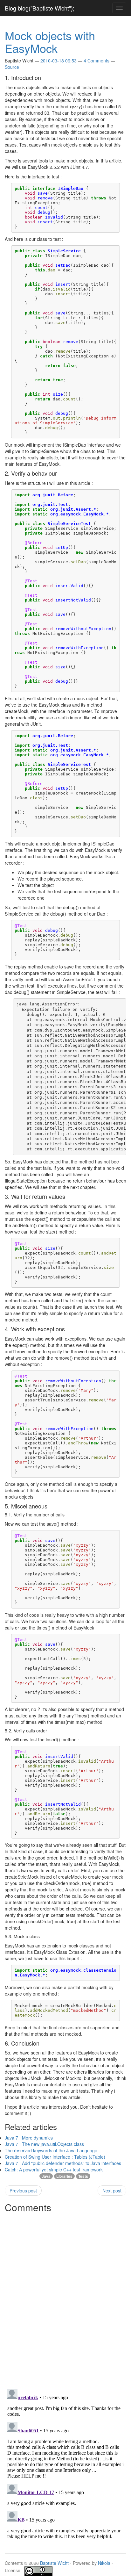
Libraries (64, 2176)
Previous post (23, 2191)
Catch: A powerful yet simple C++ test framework (54, 2169)
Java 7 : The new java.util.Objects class (44, 2144)
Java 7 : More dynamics (29, 2138)
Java (46, 2176)
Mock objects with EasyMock (50, 42)
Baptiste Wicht (54, 2563)
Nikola (104, 2563)
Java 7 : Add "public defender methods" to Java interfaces (63, 2163)
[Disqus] (65, 2295)
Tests (83, 2176)
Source (12, 67)
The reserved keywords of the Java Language (51, 2150)
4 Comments (97, 61)
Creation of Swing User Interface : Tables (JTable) (55, 2157)
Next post (112, 2191)
